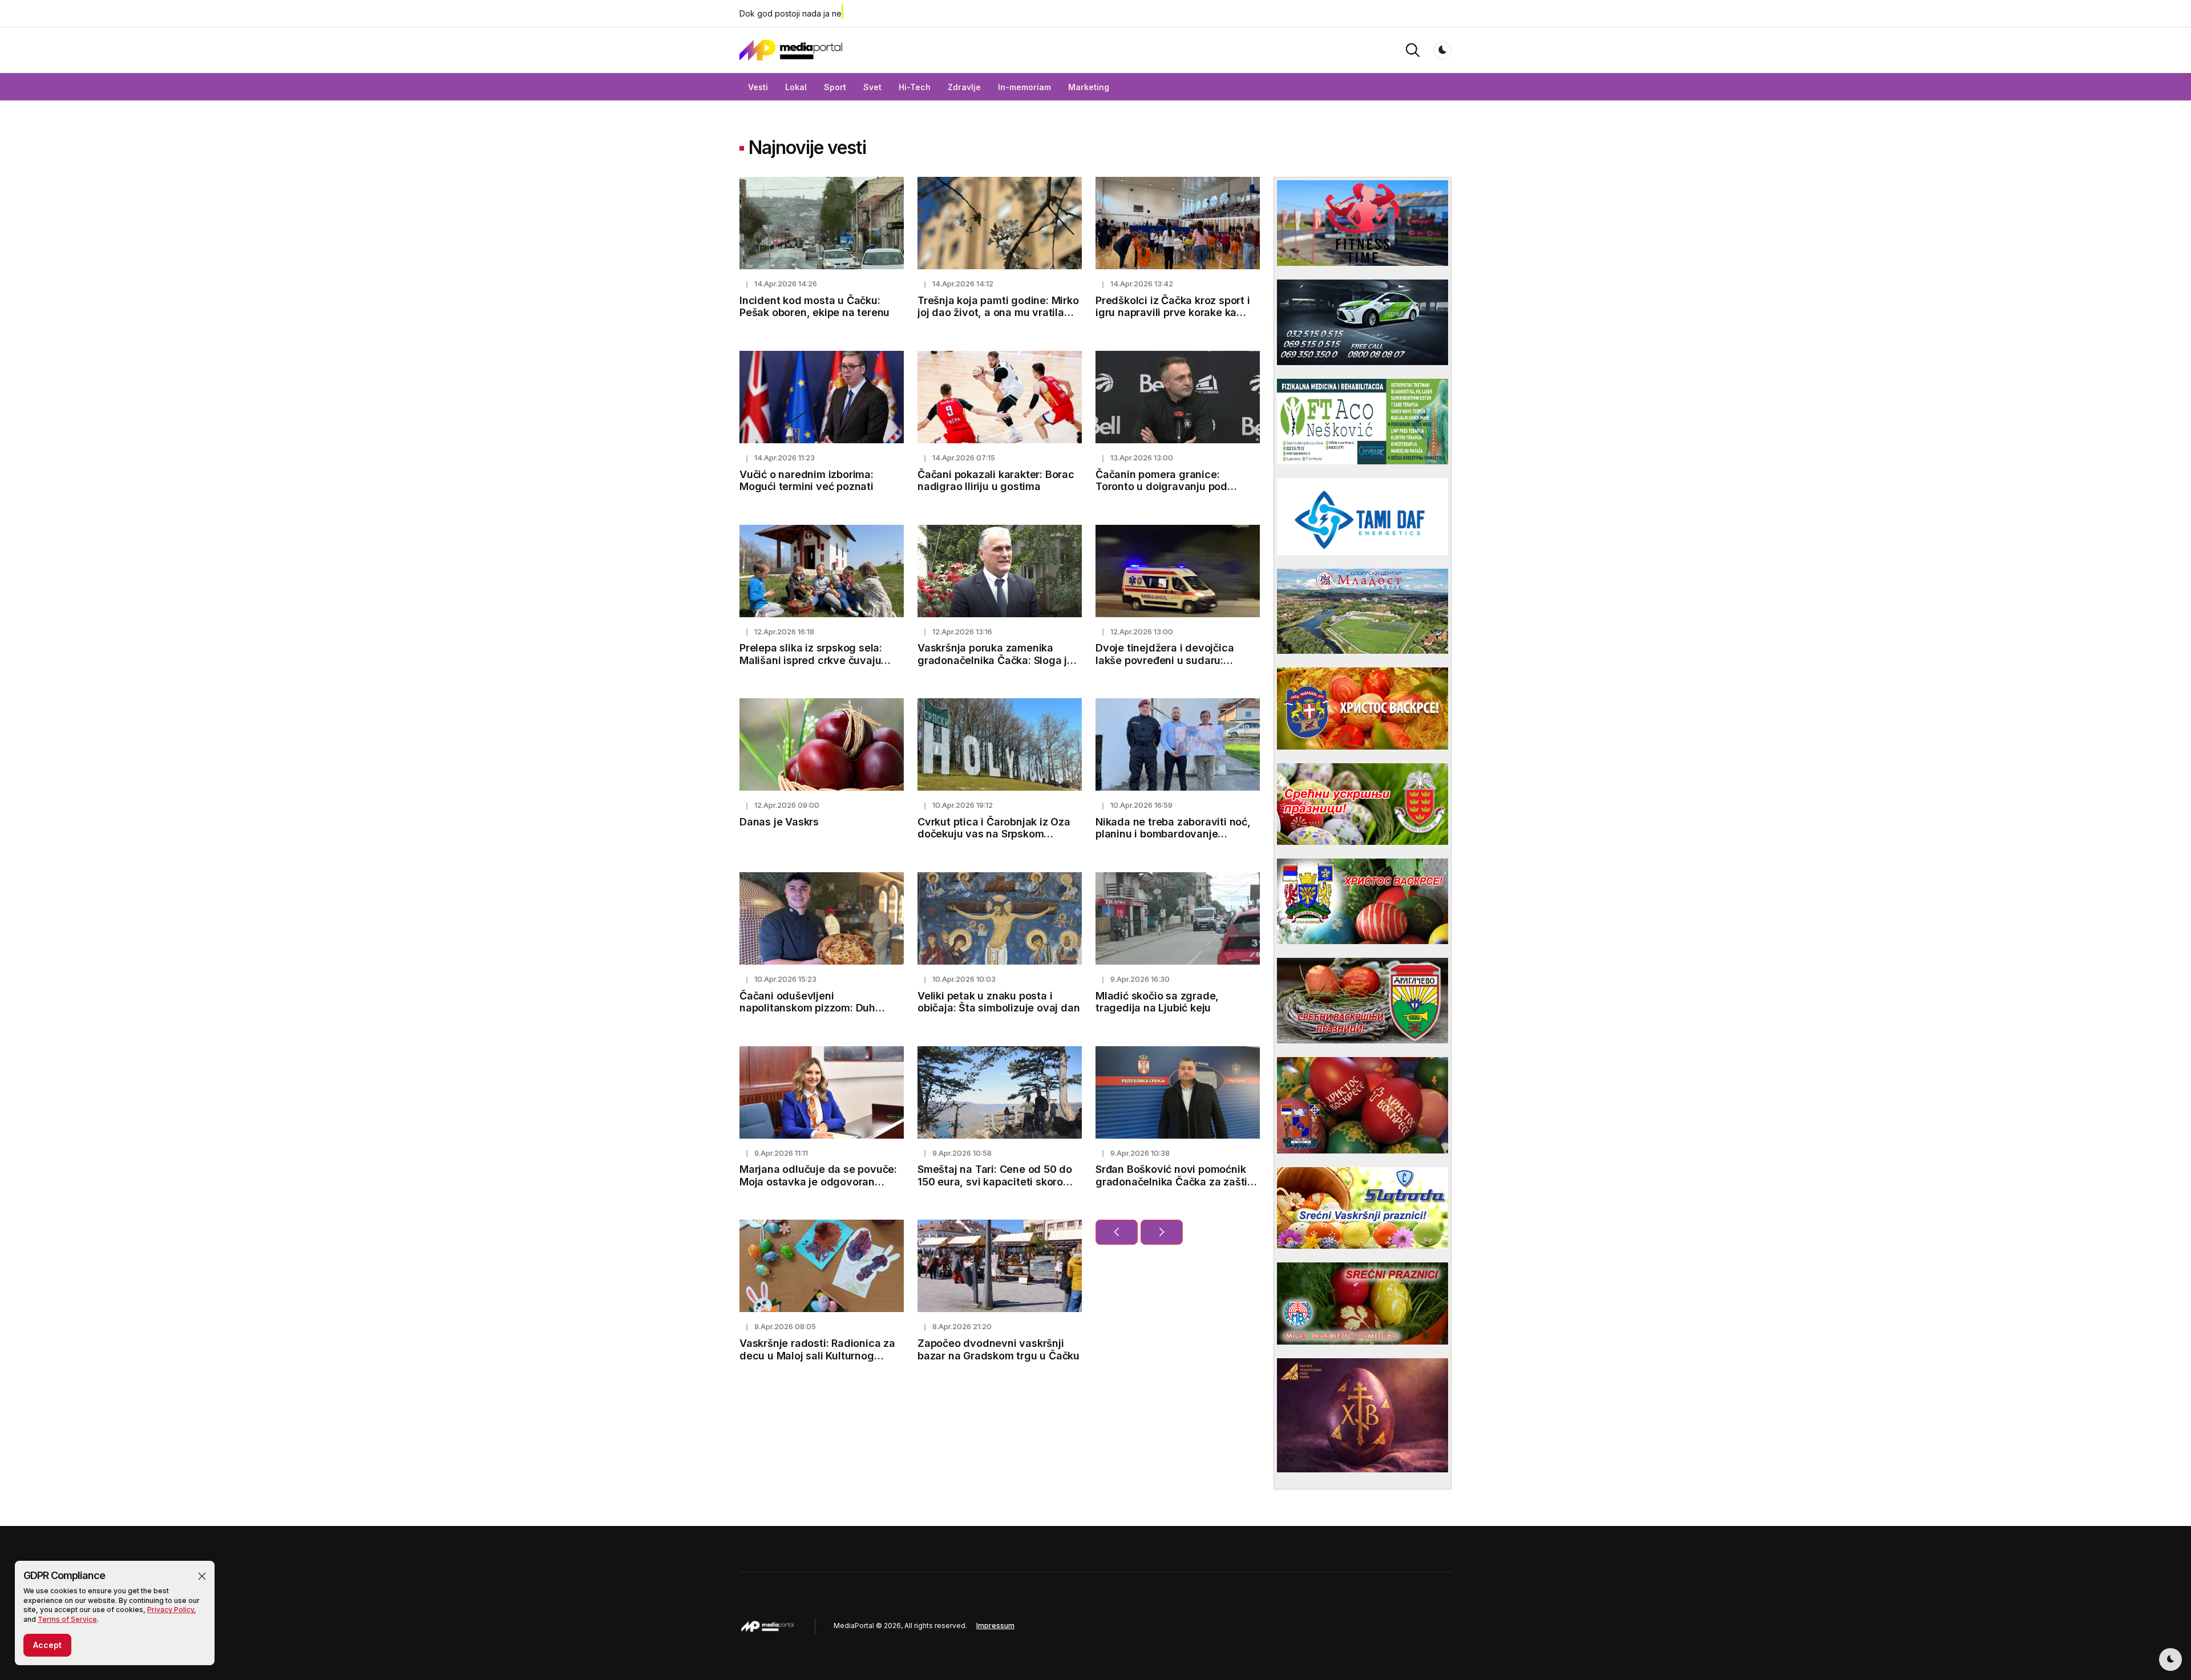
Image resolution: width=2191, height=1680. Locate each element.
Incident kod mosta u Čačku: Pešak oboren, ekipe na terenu (814, 307)
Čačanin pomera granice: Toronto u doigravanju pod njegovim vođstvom (1161, 487)
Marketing (1089, 87)
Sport (835, 87)
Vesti (758, 87)
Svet (872, 87)
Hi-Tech (915, 87)
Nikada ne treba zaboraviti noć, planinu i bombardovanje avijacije (1173, 834)
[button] (202, 1576)
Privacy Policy (171, 1610)
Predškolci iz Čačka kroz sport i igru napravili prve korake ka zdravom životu (1173, 313)
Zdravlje (964, 87)
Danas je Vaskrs (779, 822)
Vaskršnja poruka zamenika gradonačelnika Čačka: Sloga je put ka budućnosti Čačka (995, 660)
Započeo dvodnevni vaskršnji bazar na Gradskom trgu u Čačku (999, 1349)
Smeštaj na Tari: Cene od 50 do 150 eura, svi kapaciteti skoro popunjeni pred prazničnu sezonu (1000, 1181)
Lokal (796, 87)
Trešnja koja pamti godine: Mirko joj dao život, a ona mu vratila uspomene (998, 313)
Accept (47, 1645)
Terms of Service (67, 1619)
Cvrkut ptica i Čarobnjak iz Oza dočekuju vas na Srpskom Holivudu (994, 834)
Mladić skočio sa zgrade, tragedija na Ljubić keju (1157, 1002)
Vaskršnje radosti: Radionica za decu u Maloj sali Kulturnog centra (817, 1355)
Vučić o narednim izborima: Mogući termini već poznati (807, 481)
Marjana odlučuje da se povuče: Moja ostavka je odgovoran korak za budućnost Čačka (818, 1181)
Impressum (995, 1626)
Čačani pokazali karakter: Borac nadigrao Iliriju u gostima (996, 481)
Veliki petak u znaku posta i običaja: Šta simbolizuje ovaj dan (999, 1002)
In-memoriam (1024, 87)
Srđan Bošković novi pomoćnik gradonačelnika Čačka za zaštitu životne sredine (1177, 1181)
